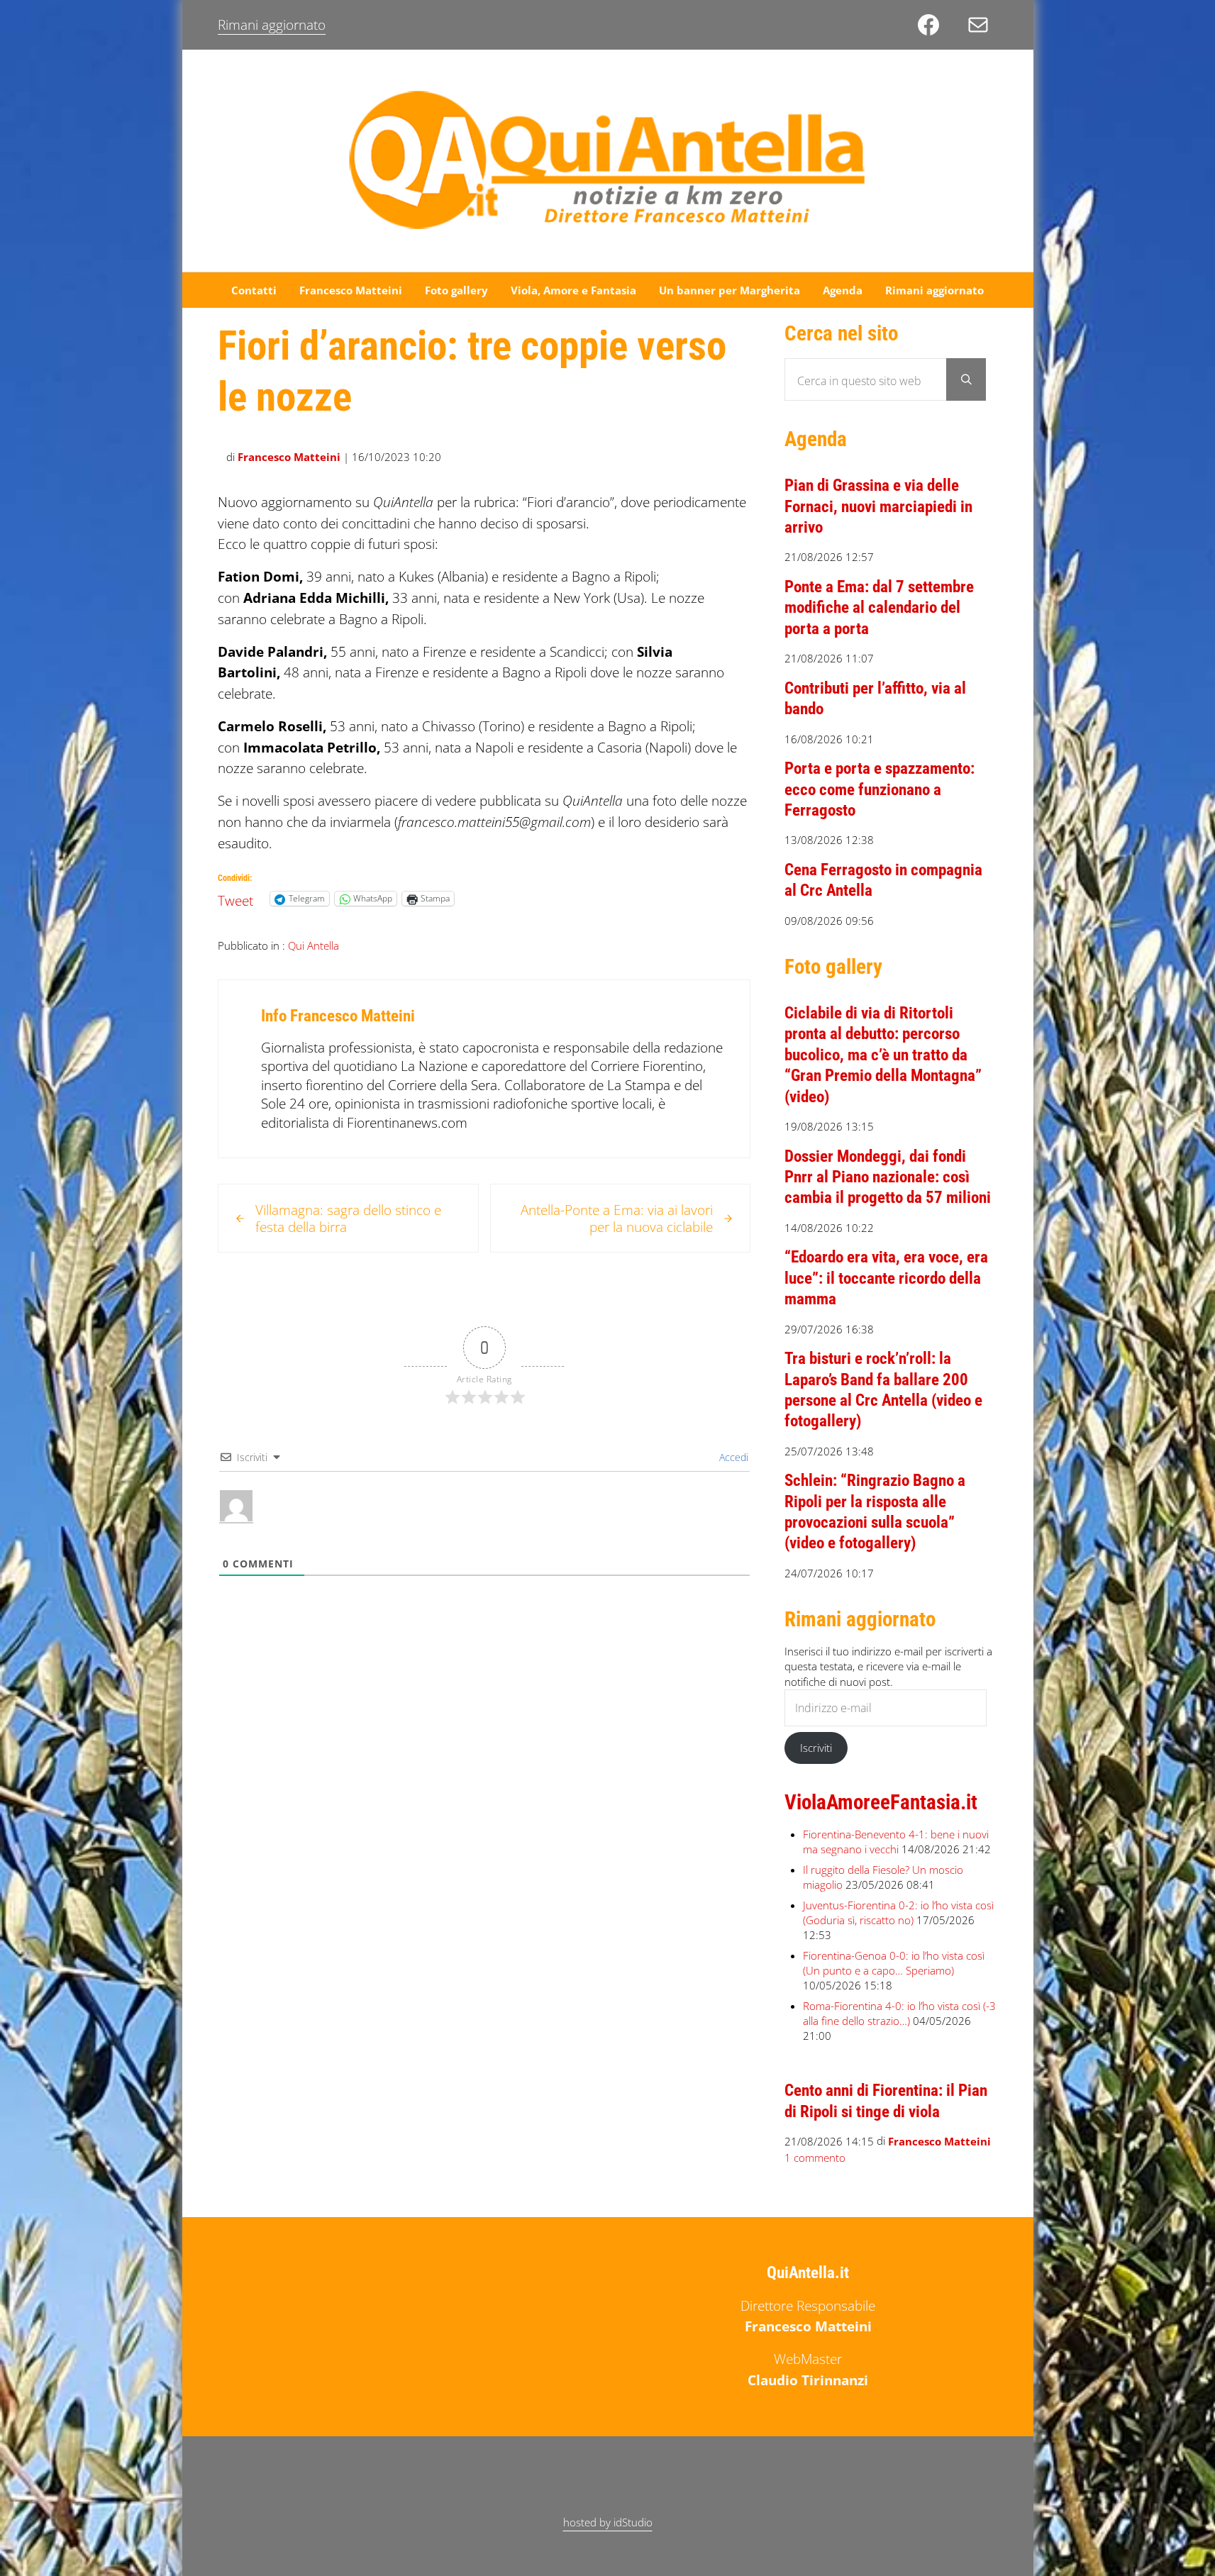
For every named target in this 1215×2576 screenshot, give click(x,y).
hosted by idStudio (608, 2522)
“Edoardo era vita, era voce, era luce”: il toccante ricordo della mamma (886, 1278)
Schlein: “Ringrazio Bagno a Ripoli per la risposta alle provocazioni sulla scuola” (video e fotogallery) (875, 1511)
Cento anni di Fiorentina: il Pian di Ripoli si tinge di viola (886, 2100)
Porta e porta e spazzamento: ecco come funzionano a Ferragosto (880, 789)
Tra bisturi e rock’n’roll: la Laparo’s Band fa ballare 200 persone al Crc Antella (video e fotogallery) (883, 1389)
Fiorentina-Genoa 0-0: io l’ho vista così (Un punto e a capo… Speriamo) (894, 1963)
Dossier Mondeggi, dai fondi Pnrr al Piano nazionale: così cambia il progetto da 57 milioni (888, 1177)
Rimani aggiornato (272, 24)
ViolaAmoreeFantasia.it (881, 1802)
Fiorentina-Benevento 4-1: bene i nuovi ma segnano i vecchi (896, 1842)
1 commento (815, 2158)
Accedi (732, 1457)
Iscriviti (816, 1748)
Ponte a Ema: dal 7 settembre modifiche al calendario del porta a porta (879, 607)
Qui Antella (314, 945)
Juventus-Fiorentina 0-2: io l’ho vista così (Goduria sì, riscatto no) (898, 1912)
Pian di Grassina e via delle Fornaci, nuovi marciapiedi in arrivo (878, 506)
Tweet (235, 898)
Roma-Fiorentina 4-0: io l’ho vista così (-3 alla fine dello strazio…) (899, 2013)
